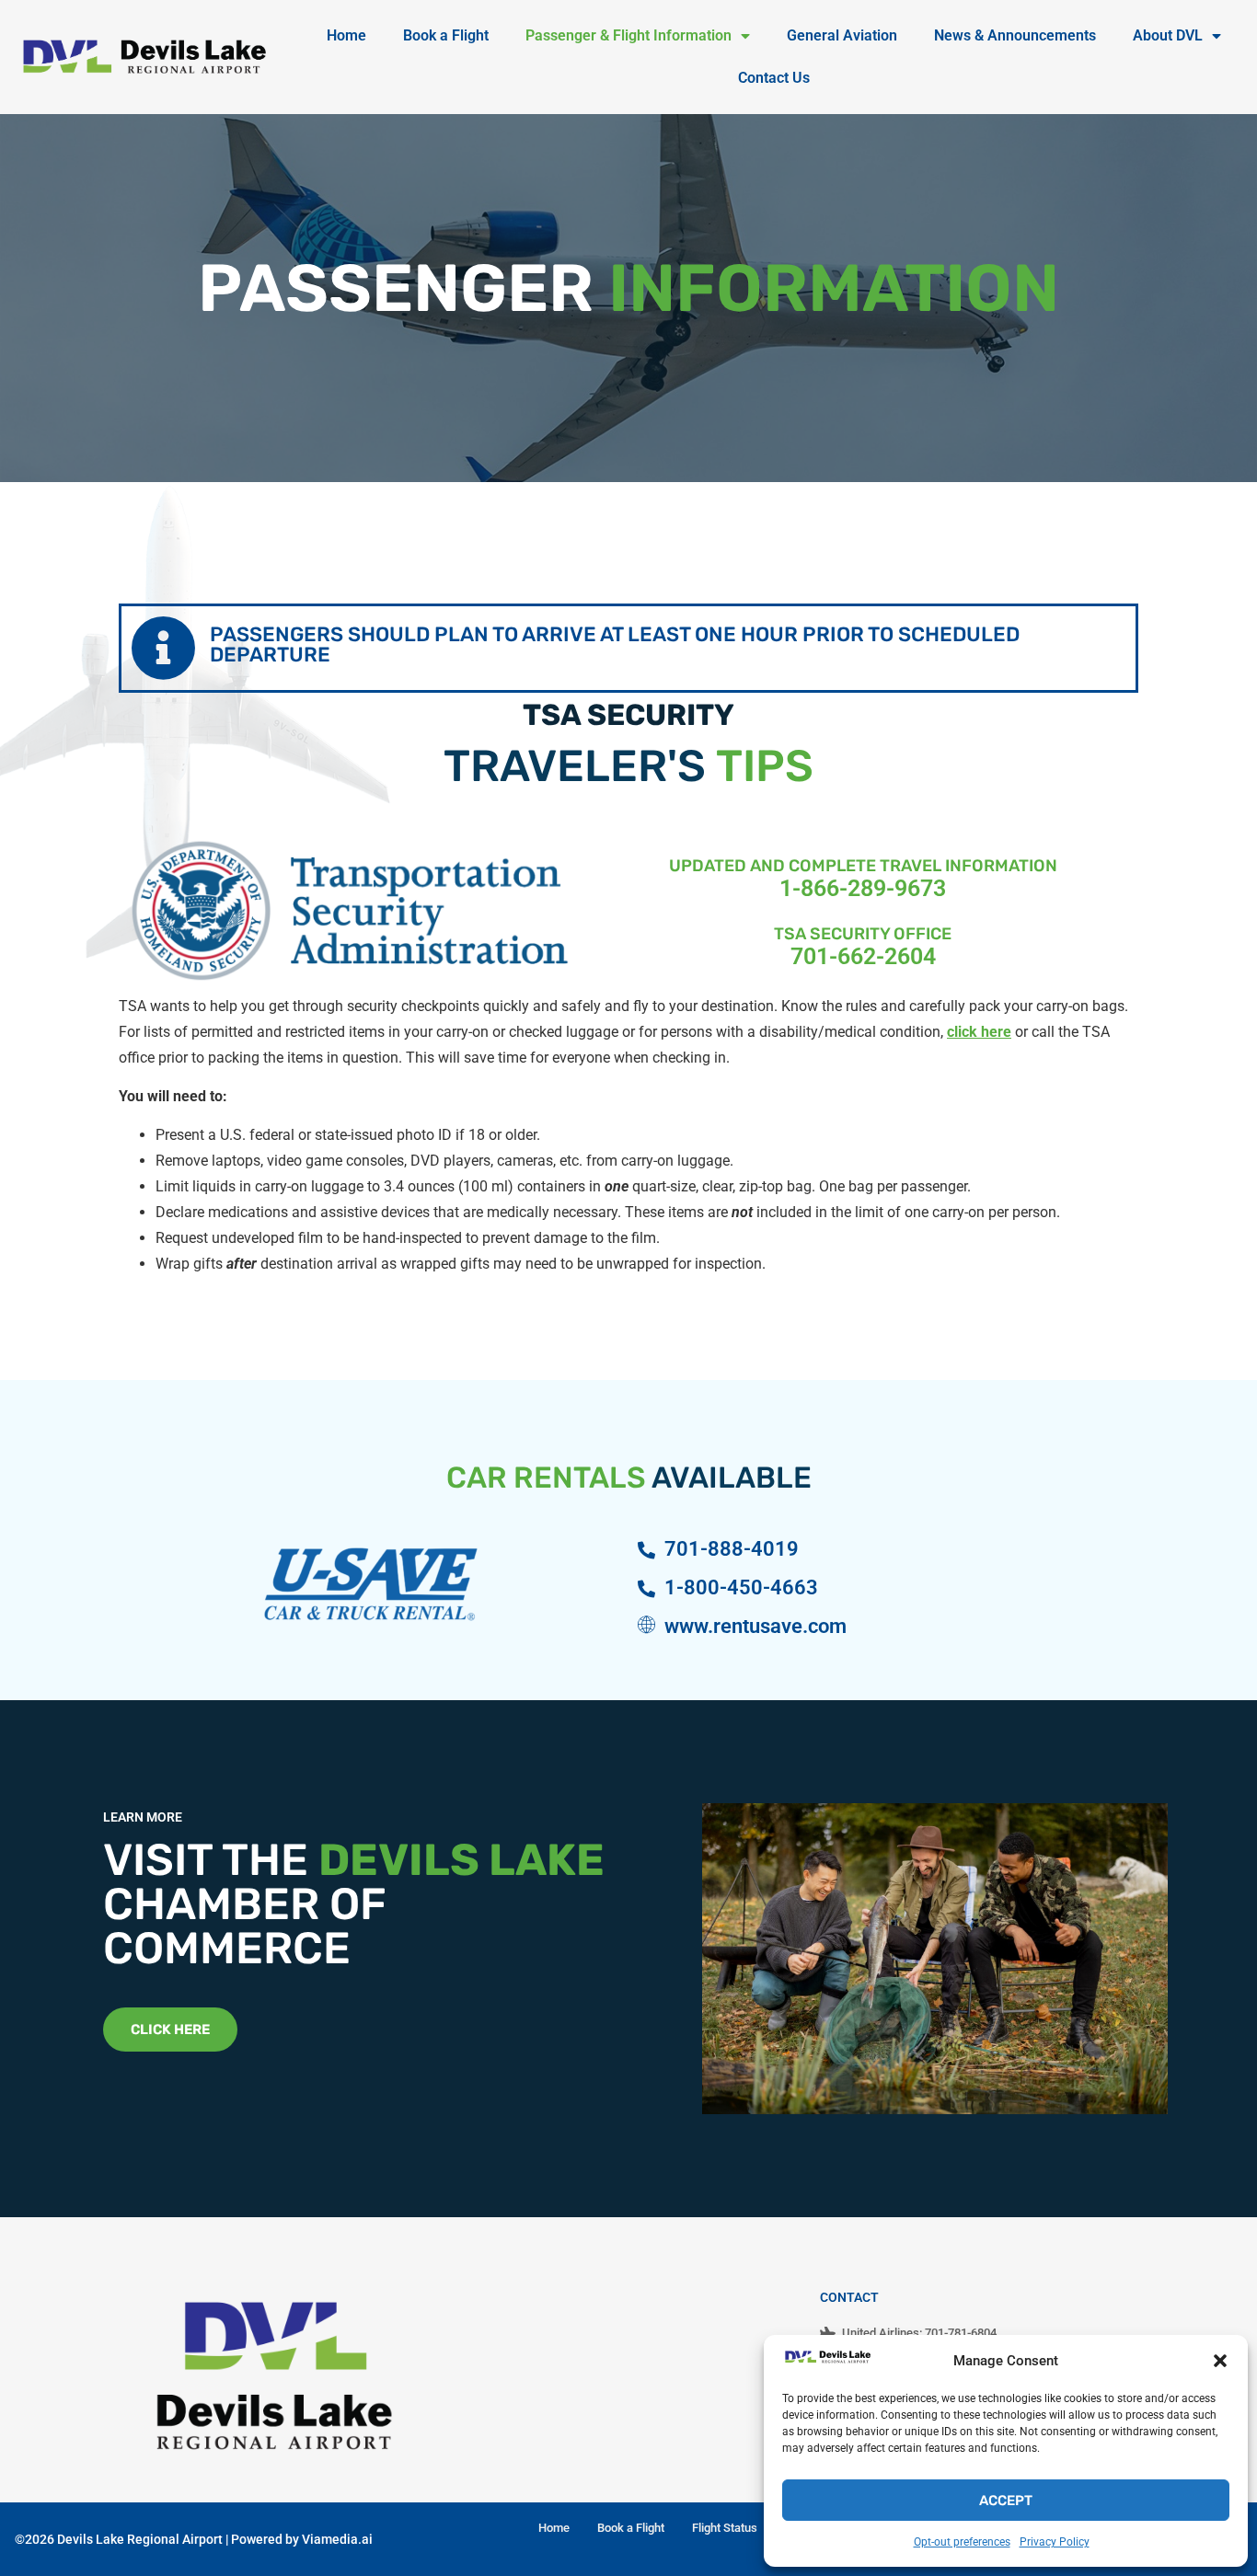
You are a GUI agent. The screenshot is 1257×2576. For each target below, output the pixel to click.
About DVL (1168, 35)
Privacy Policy (1055, 2542)
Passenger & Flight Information (628, 35)
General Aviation (842, 35)
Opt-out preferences (962, 2542)
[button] (1220, 2361)
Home (346, 35)
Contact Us (774, 78)
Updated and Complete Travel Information (863, 866)
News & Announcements (1015, 35)
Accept (1006, 2501)
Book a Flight (446, 35)
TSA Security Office (863, 934)
